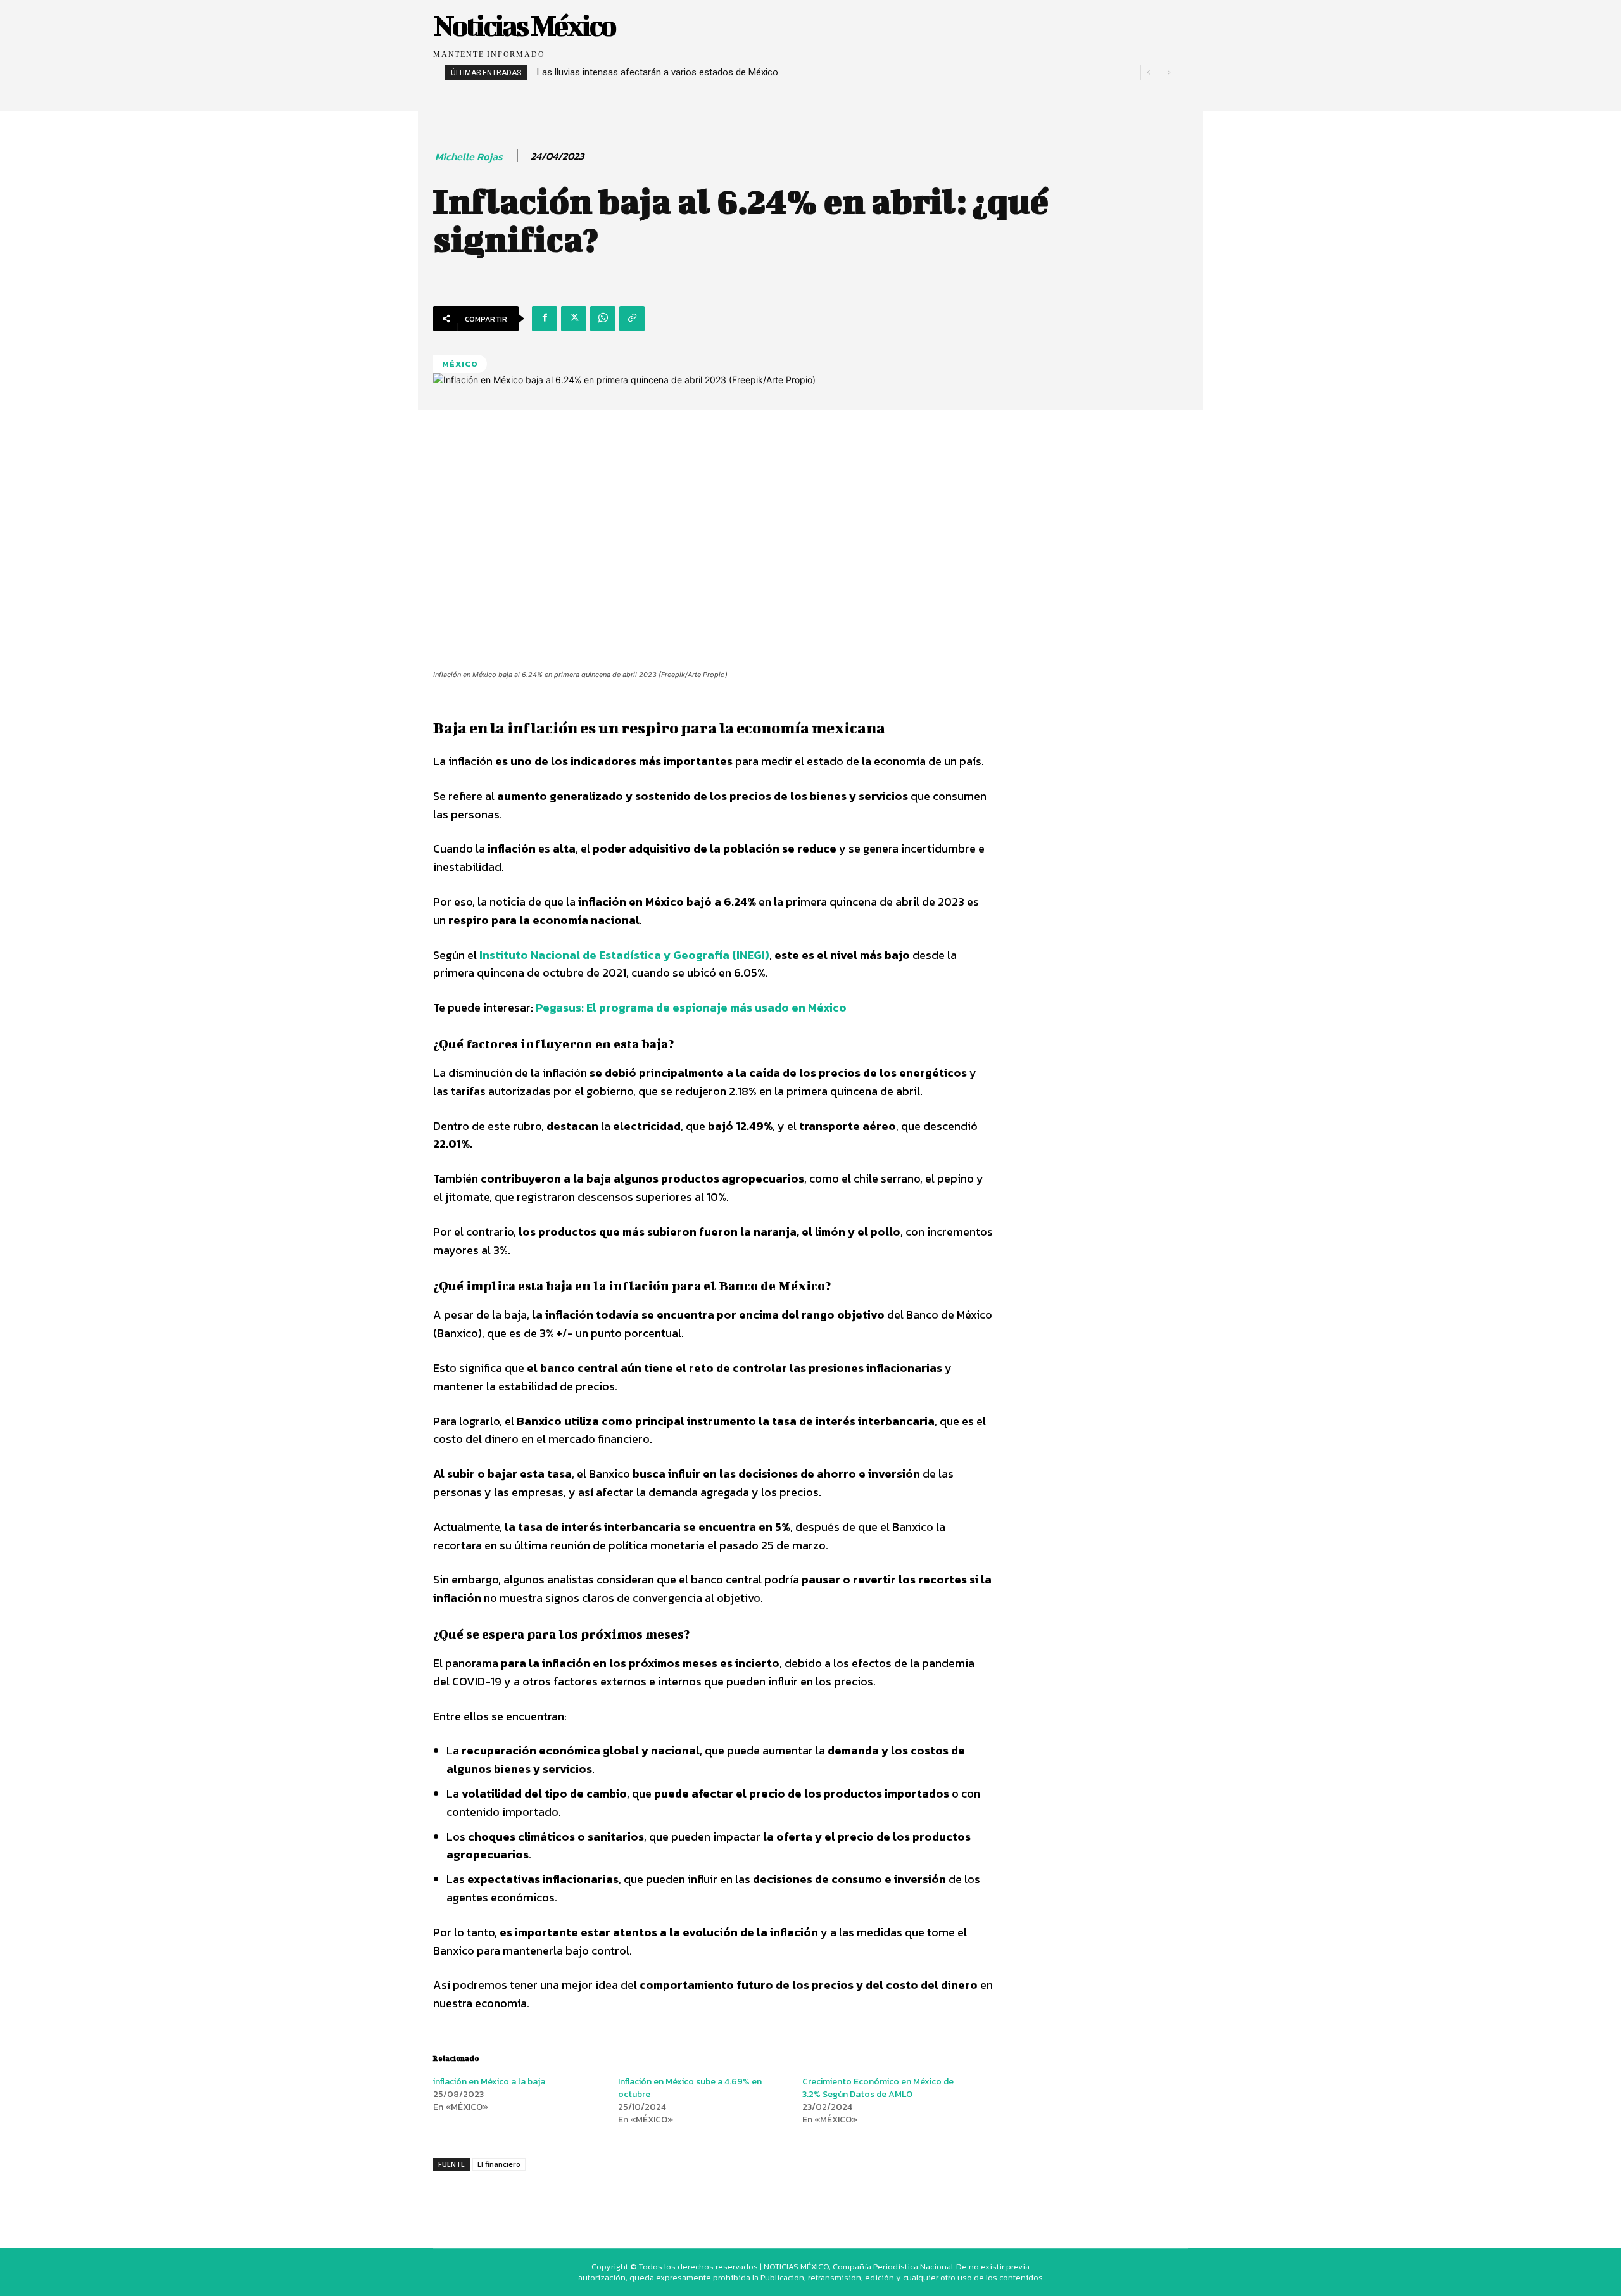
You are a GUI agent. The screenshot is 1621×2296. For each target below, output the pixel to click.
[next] (1169, 73)
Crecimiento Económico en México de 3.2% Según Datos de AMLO (878, 2088)
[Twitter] (574, 319)
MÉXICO (460, 364)
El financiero (499, 2164)
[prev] (1148, 73)
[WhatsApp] (603, 319)
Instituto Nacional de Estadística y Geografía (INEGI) (623, 955)
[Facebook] (545, 319)
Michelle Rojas (469, 157)
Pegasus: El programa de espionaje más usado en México (691, 1007)
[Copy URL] (632, 319)
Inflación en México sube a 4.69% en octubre (690, 2088)
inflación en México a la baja (489, 2082)
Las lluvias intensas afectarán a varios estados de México (658, 72)
